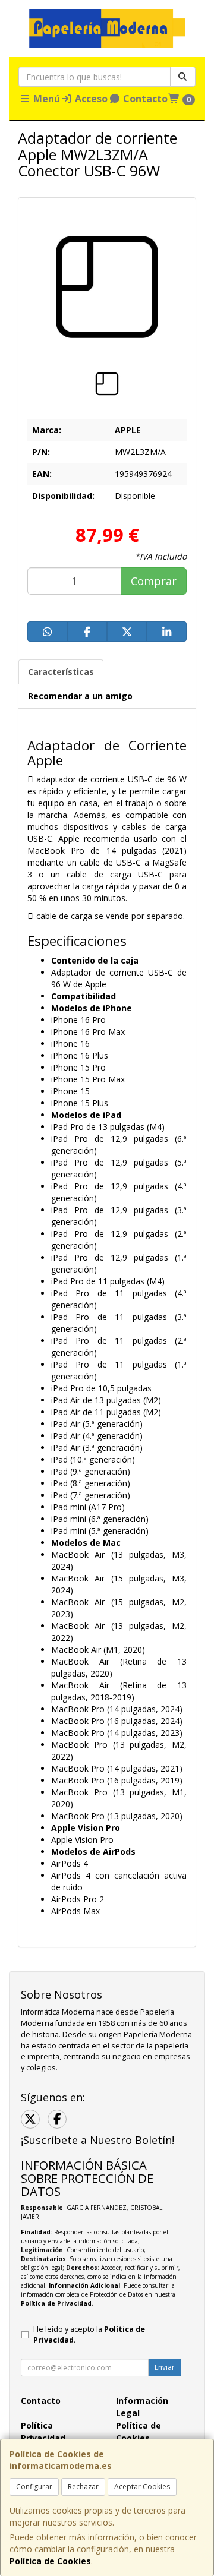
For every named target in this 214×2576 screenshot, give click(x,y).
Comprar (154, 581)
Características (61, 672)
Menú (45, 99)
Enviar (165, 2367)
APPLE (128, 430)
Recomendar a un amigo (80, 696)
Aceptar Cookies (142, 2487)
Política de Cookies (50, 2561)
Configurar (34, 2487)
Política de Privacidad (56, 2303)
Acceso (90, 99)
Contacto (144, 99)
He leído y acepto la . (89, 2335)
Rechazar (83, 2487)
